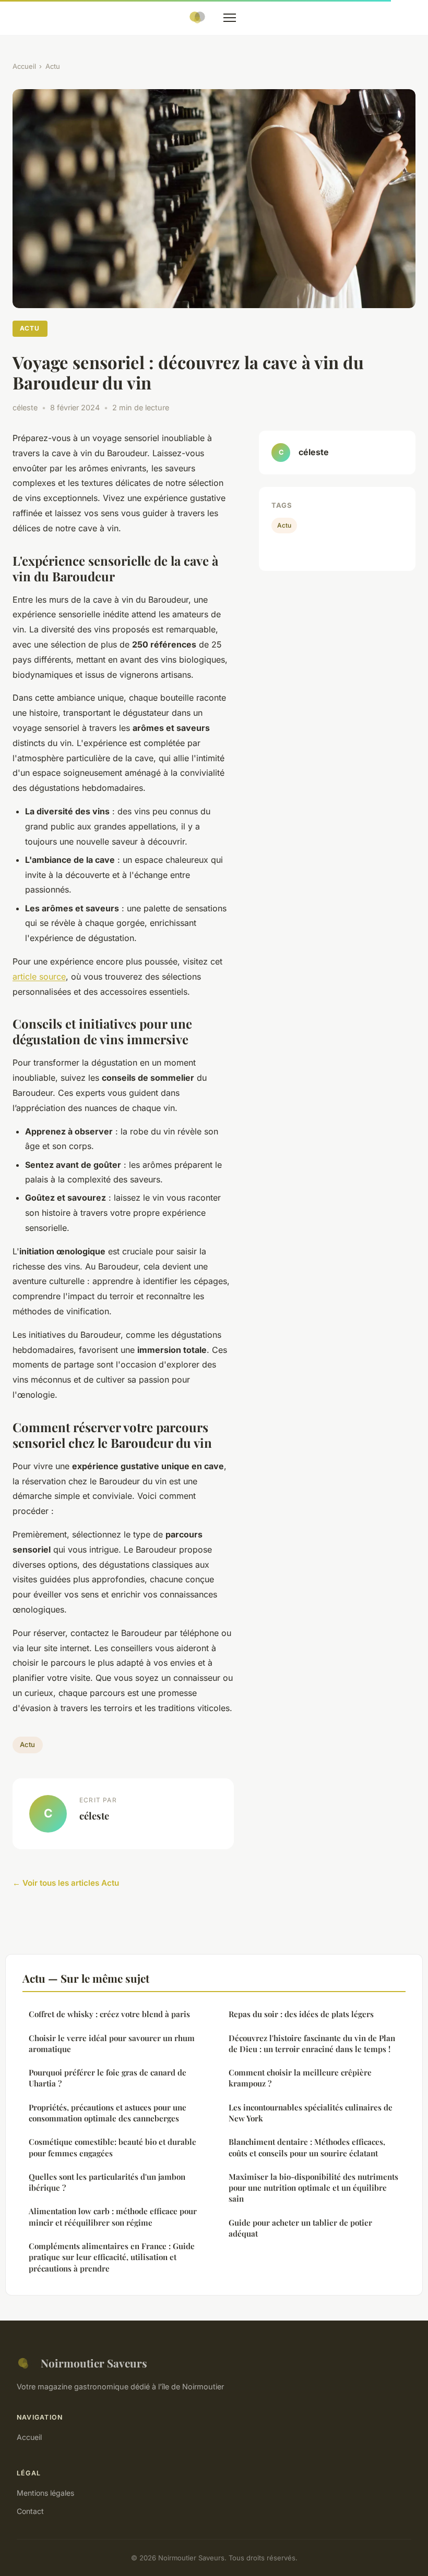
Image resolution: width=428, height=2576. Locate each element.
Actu (53, 66)
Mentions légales (45, 2493)
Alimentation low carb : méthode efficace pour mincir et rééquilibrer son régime (113, 2217)
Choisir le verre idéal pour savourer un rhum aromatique (112, 2043)
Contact (30, 2511)
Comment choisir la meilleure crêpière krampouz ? (300, 2078)
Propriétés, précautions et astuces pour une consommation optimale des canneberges (108, 2113)
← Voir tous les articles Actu (66, 1883)
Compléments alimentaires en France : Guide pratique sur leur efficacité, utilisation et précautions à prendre (112, 2257)
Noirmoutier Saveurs (94, 2363)
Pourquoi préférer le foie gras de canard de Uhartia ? (108, 2078)
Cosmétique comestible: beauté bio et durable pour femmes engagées (112, 2147)
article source (39, 976)
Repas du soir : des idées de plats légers (301, 2014)
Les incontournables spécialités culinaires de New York (311, 2113)
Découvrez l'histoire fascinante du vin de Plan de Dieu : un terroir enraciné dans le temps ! (312, 2043)
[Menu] (230, 18)
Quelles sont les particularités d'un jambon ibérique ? (107, 2182)
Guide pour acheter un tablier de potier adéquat (300, 2228)
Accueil (24, 66)
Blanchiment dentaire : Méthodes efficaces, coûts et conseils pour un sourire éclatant (307, 2147)
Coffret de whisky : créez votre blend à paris (109, 2014)
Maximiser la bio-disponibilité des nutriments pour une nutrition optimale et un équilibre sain (313, 2188)
